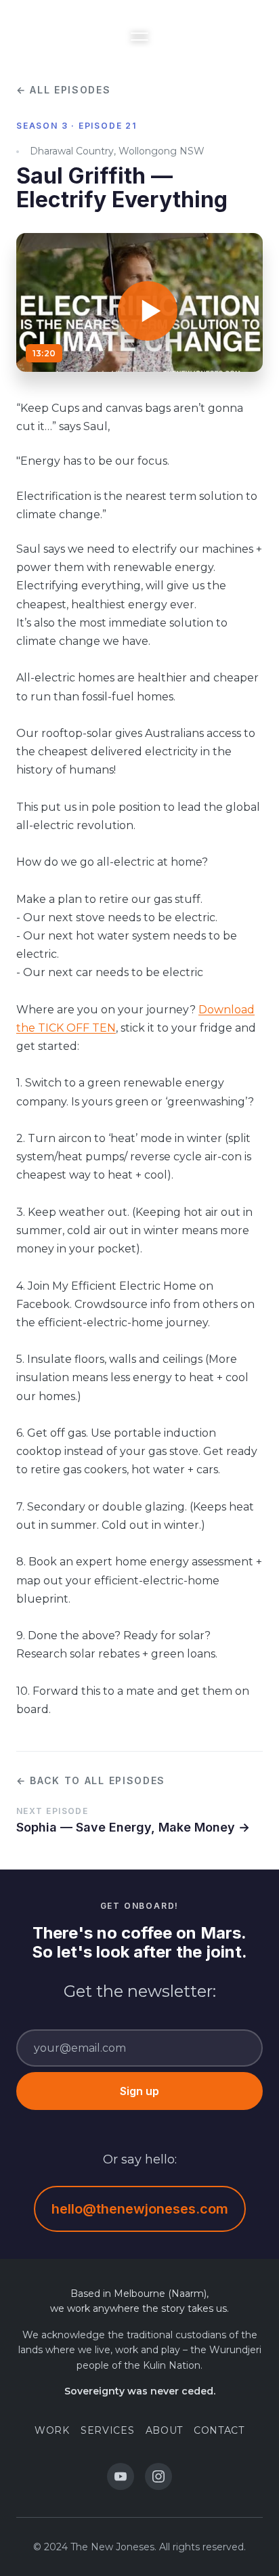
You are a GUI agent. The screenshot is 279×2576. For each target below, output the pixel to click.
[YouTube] (121, 2476)
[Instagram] (158, 2476)
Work (52, 2430)
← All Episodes (64, 90)
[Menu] (139, 37)
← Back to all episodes (91, 1780)
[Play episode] (139, 303)
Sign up (139, 2091)
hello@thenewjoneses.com (140, 2209)
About (165, 2430)
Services (108, 2430)
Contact (219, 2430)
